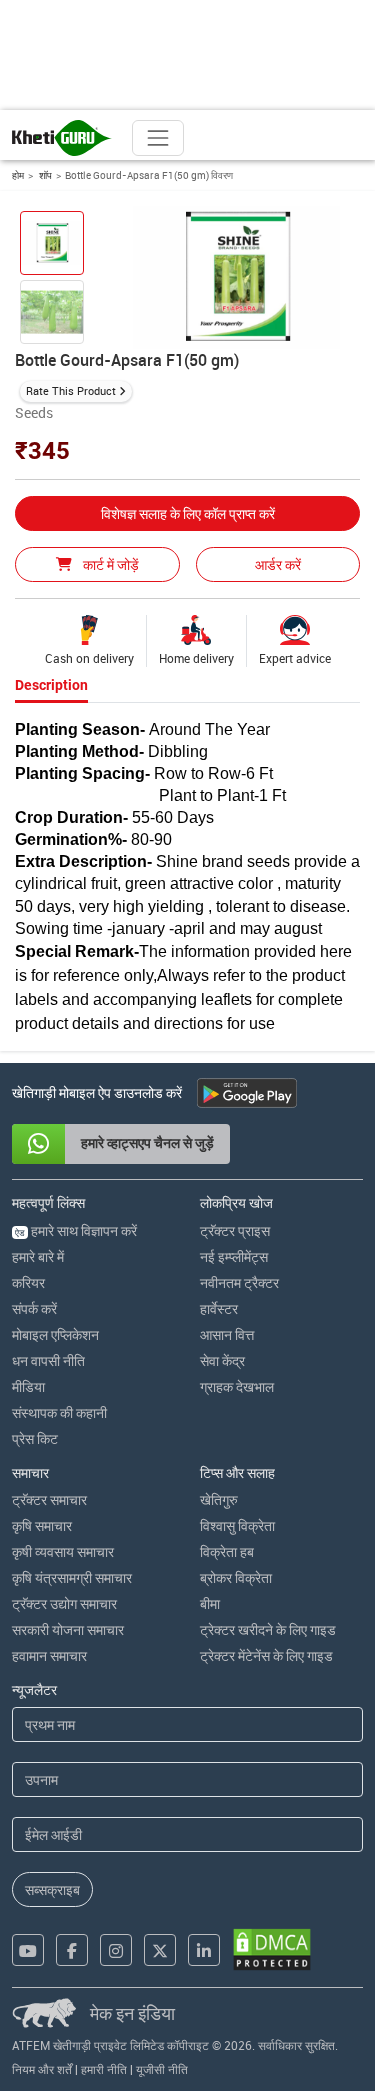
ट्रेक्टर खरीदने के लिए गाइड (268, 1629)
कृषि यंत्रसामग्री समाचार (72, 1577)
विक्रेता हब (227, 1551)
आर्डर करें (278, 564)
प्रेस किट (35, 1438)
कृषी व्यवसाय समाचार (63, 1551)
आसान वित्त (227, 1334)
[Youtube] (28, 1950)
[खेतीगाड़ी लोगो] (62, 138)
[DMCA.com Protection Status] (272, 1949)
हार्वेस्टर (219, 1308)
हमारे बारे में (38, 1256)
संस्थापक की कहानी (59, 1412)
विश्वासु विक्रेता (237, 1525)
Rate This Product (71, 390)
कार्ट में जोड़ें (109, 564)
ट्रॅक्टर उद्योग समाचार (64, 1603)
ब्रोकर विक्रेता (236, 1577)
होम (18, 175)
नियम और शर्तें (42, 2069)
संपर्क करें (34, 1308)
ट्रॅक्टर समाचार (49, 1499)
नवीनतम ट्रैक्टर (239, 1282)
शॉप (44, 175)
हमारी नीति (104, 2069)
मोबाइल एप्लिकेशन (55, 1334)
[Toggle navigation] (158, 138)
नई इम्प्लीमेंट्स (234, 1256)
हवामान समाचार (49, 1655)
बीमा (210, 1603)
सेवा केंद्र (222, 1360)
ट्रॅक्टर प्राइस (235, 1230)
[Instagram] (116, 1950)
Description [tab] (51, 685)
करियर (28, 1282)
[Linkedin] (204, 1950)
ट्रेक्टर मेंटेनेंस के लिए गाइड (266, 1655)
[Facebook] (72, 1950)
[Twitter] (160, 1950)
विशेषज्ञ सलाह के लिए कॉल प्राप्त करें (188, 513)
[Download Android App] (247, 1093)
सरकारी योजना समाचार (68, 1629)
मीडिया (28, 1386)
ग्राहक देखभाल (237, 1386)
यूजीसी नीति (162, 2069)
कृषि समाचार (42, 1525)
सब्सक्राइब (52, 1889)
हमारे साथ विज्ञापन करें (76, 1230)
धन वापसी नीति (48, 1360)
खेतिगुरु (219, 1499)
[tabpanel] (187, 877)
